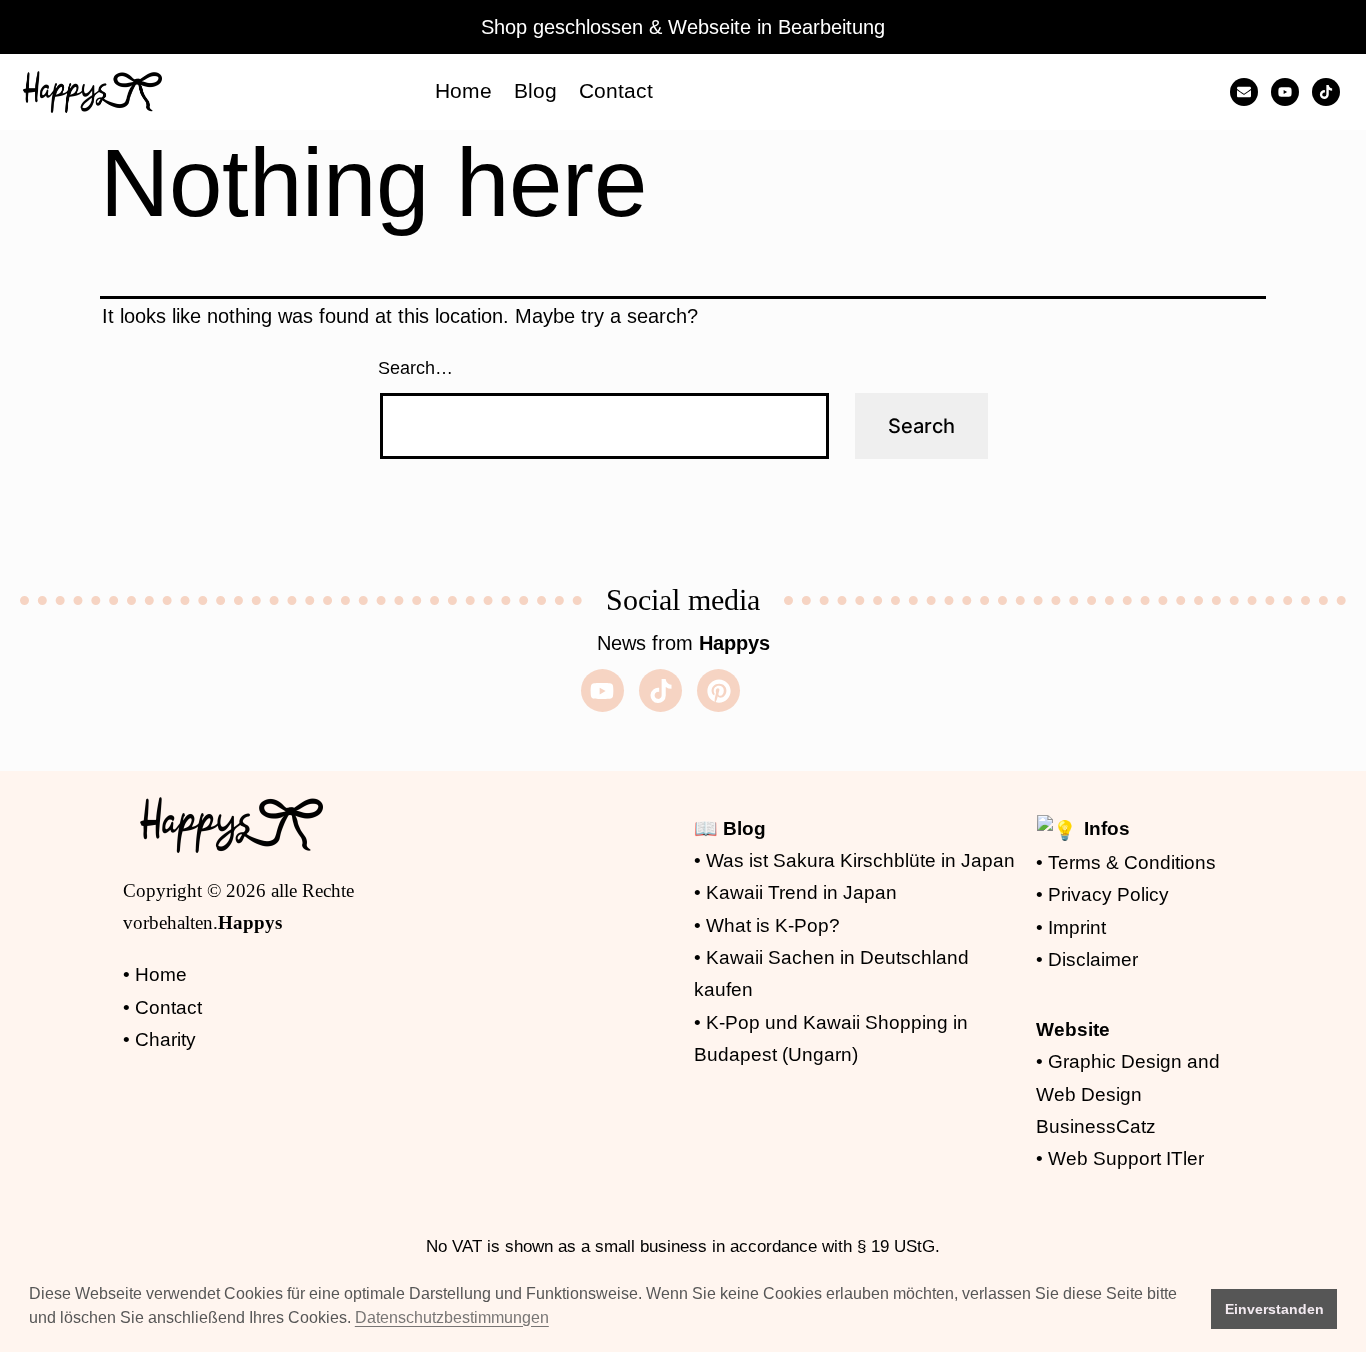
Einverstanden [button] (1274, 1309)
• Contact (162, 1007)
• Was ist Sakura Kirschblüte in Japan (854, 860)
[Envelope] (1244, 92)
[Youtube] (1285, 92)
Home (463, 90)
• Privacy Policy (1102, 894)
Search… (415, 368)
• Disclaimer (1087, 959)
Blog (535, 90)
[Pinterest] (718, 690)
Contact (616, 90)
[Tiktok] (1326, 92)
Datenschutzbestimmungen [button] (452, 1317)
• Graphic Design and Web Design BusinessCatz (1128, 1094)
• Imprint (1071, 927)
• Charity (159, 1039)
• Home (155, 974)
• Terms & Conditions (1126, 862)
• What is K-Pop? (767, 925)
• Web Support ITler (1120, 1158)
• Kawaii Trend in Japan (795, 892)
